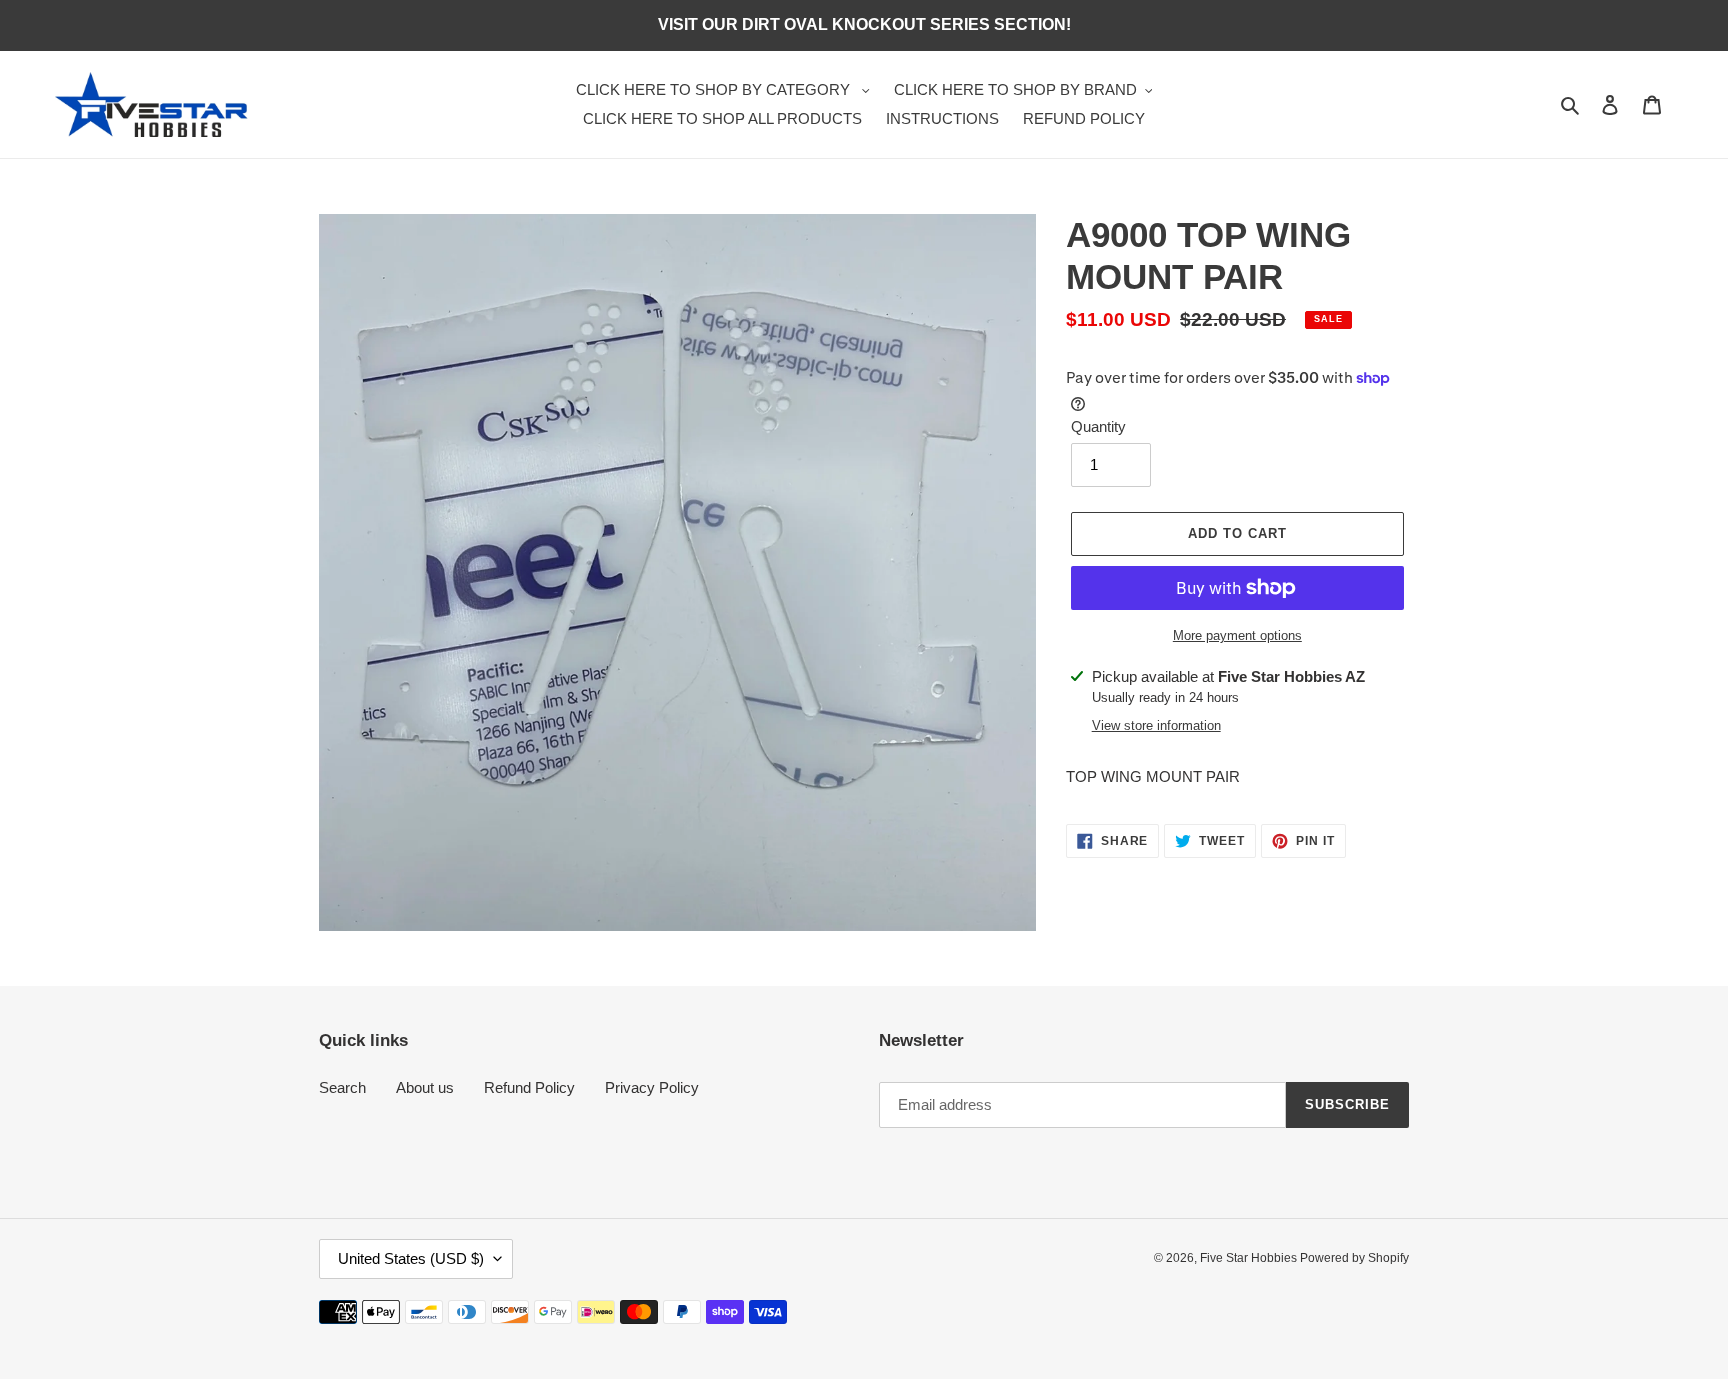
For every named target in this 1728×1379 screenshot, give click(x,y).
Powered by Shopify (1354, 1258)
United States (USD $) (411, 1258)
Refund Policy (529, 1087)
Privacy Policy (652, 1087)
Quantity (1098, 426)
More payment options (1237, 635)
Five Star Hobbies (1250, 1258)
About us (425, 1087)
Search (342, 1087)
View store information (1156, 725)
